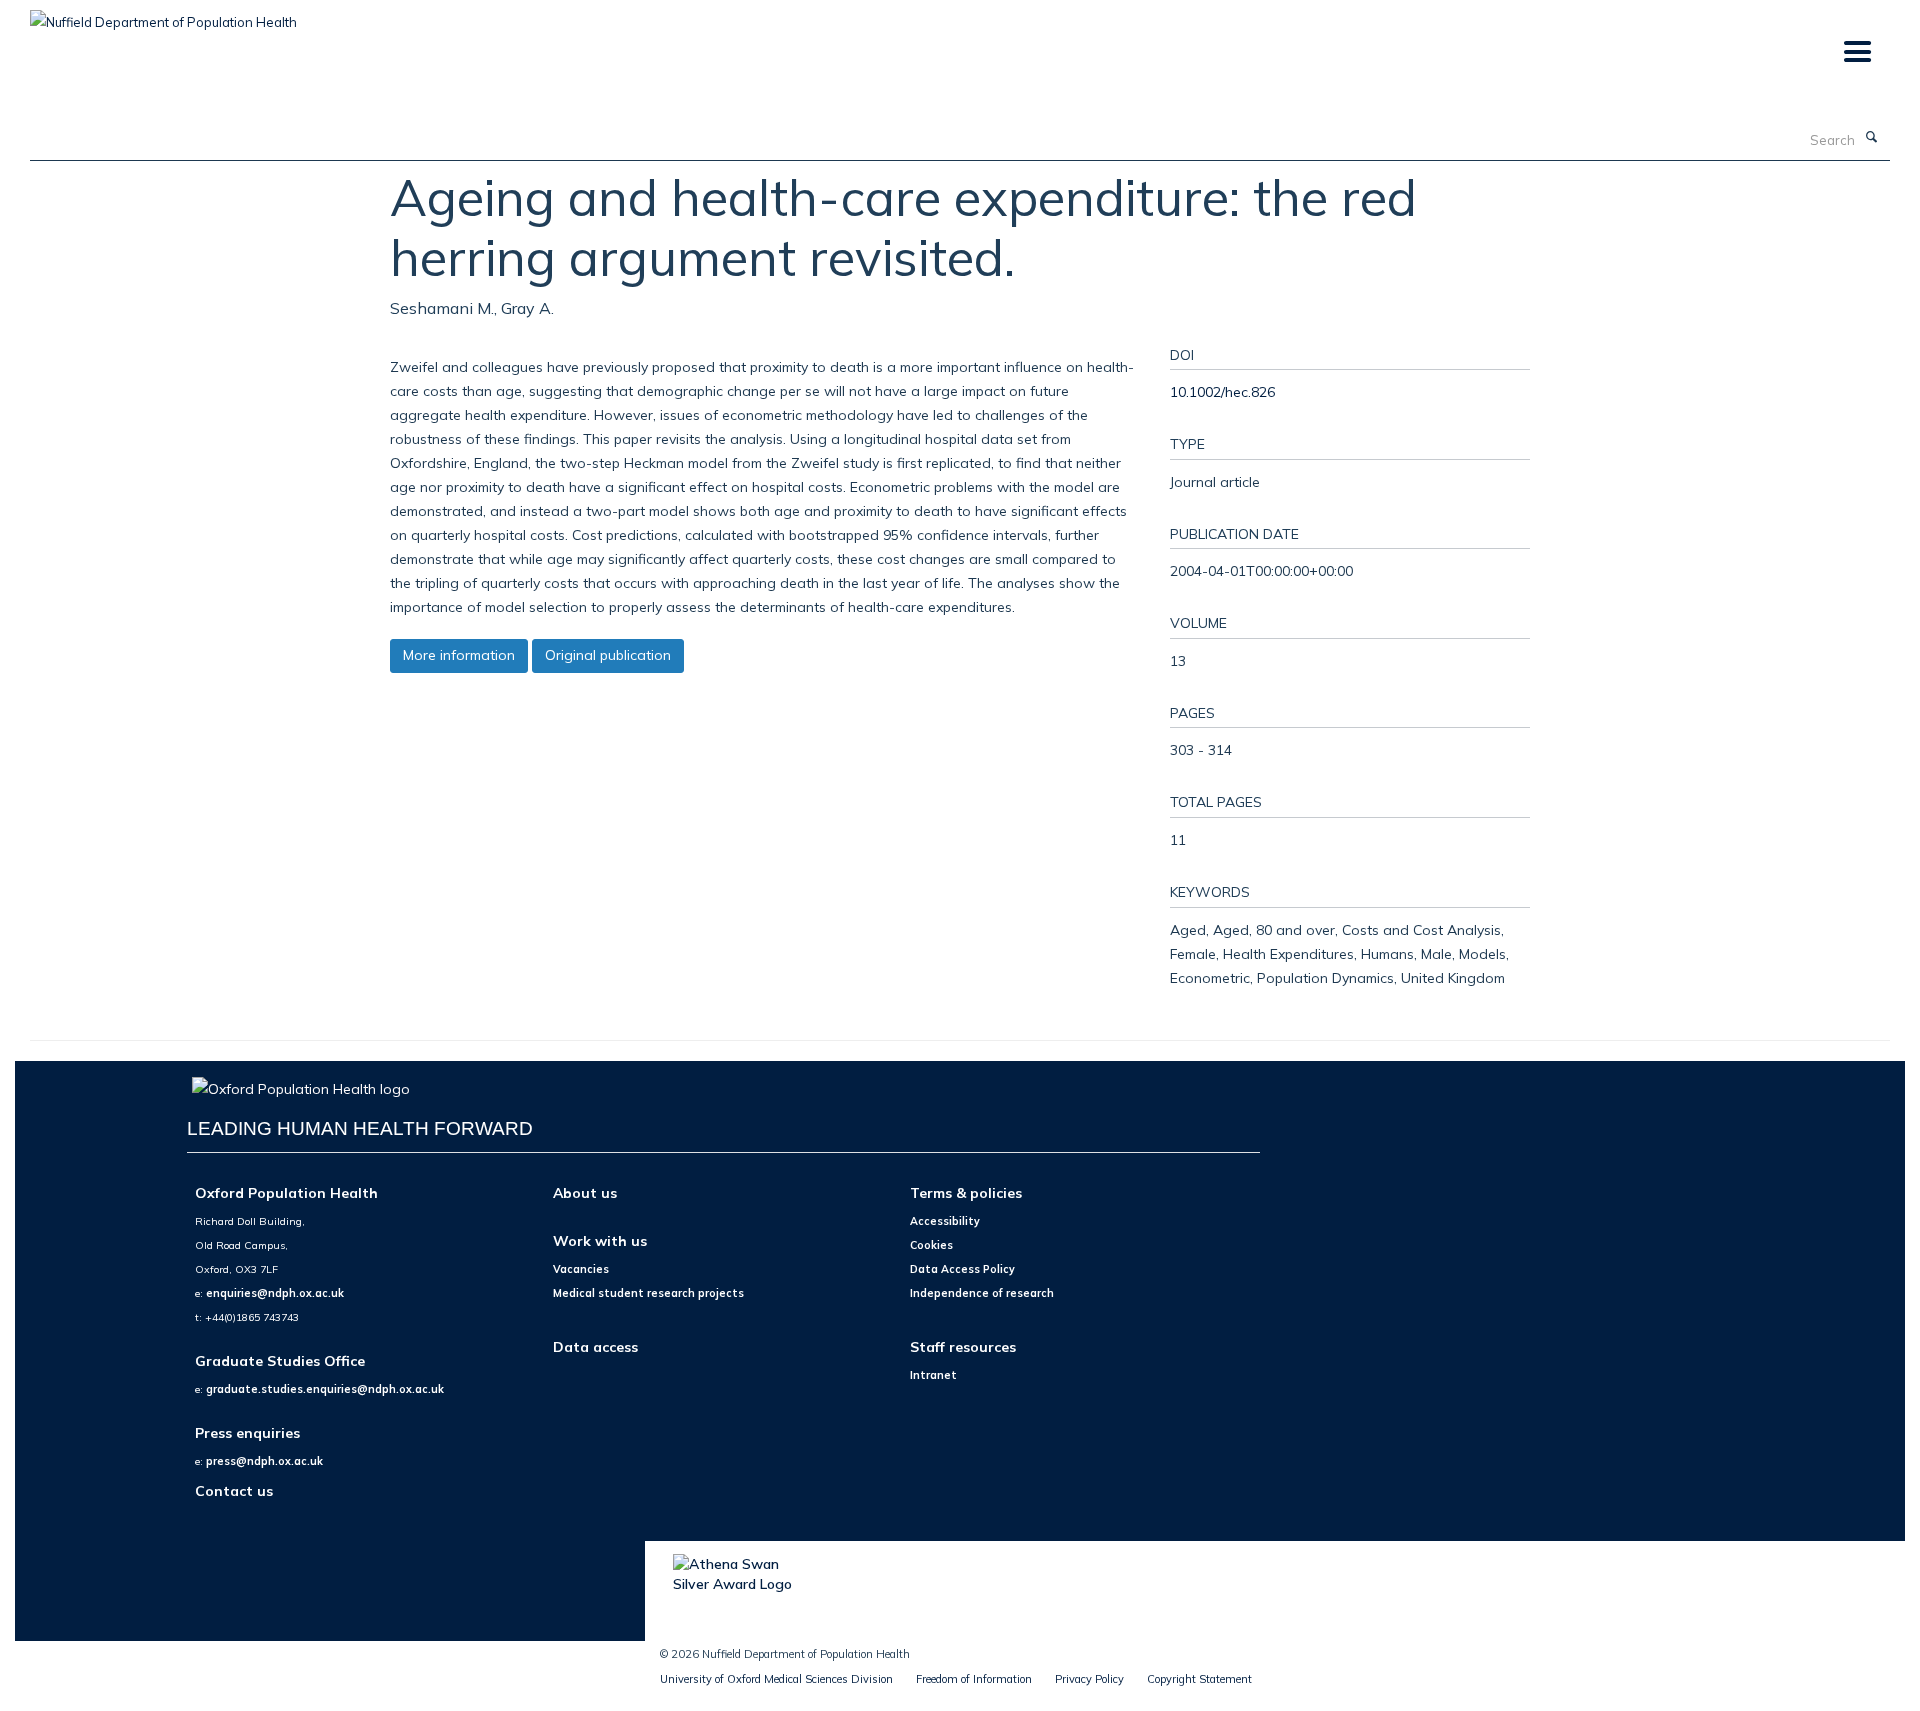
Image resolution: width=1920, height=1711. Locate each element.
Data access (595, 1346)
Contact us (234, 1490)
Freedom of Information (974, 1679)
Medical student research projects (648, 1293)
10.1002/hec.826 (1222, 391)
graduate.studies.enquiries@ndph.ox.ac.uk (325, 1389)
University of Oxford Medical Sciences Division (776, 1679)
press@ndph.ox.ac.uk (264, 1461)
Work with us (600, 1240)
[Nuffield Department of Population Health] (163, 15)
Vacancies (581, 1269)
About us (585, 1192)
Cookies (931, 1245)
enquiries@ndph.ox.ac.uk (275, 1293)
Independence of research (982, 1293)
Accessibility (945, 1221)
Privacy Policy (1089, 1679)
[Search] (1871, 138)
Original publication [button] (608, 655)
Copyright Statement (1199, 1679)
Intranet (933, 1375)
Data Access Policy (962, 1269)
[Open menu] (1856, 52)
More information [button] (459, 655)
